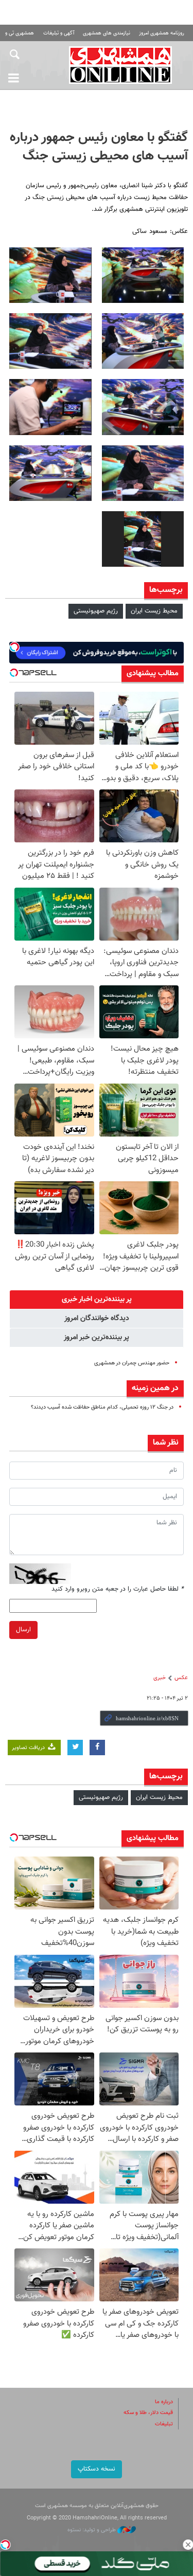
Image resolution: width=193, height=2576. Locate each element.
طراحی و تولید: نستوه (92, 2530)
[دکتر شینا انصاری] (143, 275)
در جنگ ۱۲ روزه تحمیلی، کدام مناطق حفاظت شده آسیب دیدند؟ (102, 1407)
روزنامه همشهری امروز (162, 33)
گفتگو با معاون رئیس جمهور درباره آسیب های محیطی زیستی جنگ (99, 147)
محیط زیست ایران (154, 611)
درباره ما (164, 2402)
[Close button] (188, 2545)
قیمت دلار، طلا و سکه (148, 2413)
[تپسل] (5, 2545)
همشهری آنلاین (121, 65)
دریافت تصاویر (29, 1748)
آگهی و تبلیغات (59, 33)
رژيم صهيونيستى (96, 611)
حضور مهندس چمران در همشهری (132, 1363)
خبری (160, 1678)
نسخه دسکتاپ (97, 2469)
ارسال (23, 1630)
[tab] (97, 1300)
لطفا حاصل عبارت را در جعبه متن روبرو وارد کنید (118, 1589)
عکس (181, 1678)
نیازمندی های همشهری (107, 33)
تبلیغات (164, 2424)
